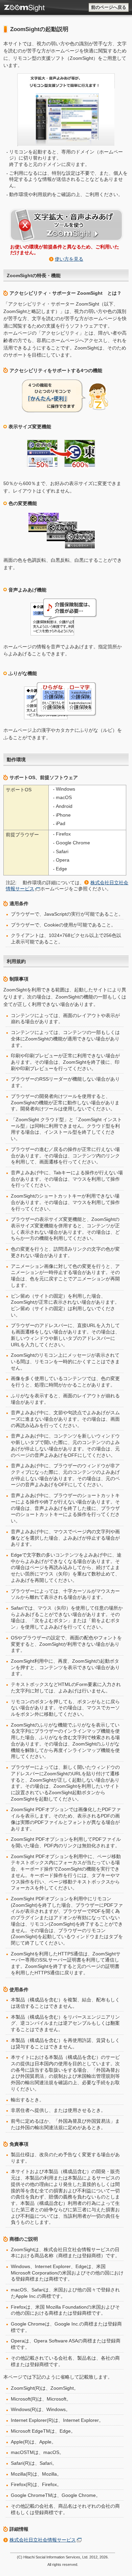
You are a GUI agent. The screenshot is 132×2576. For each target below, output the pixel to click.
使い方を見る (69, 259)
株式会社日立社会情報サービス (43, 2540)
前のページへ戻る (109, 7)
